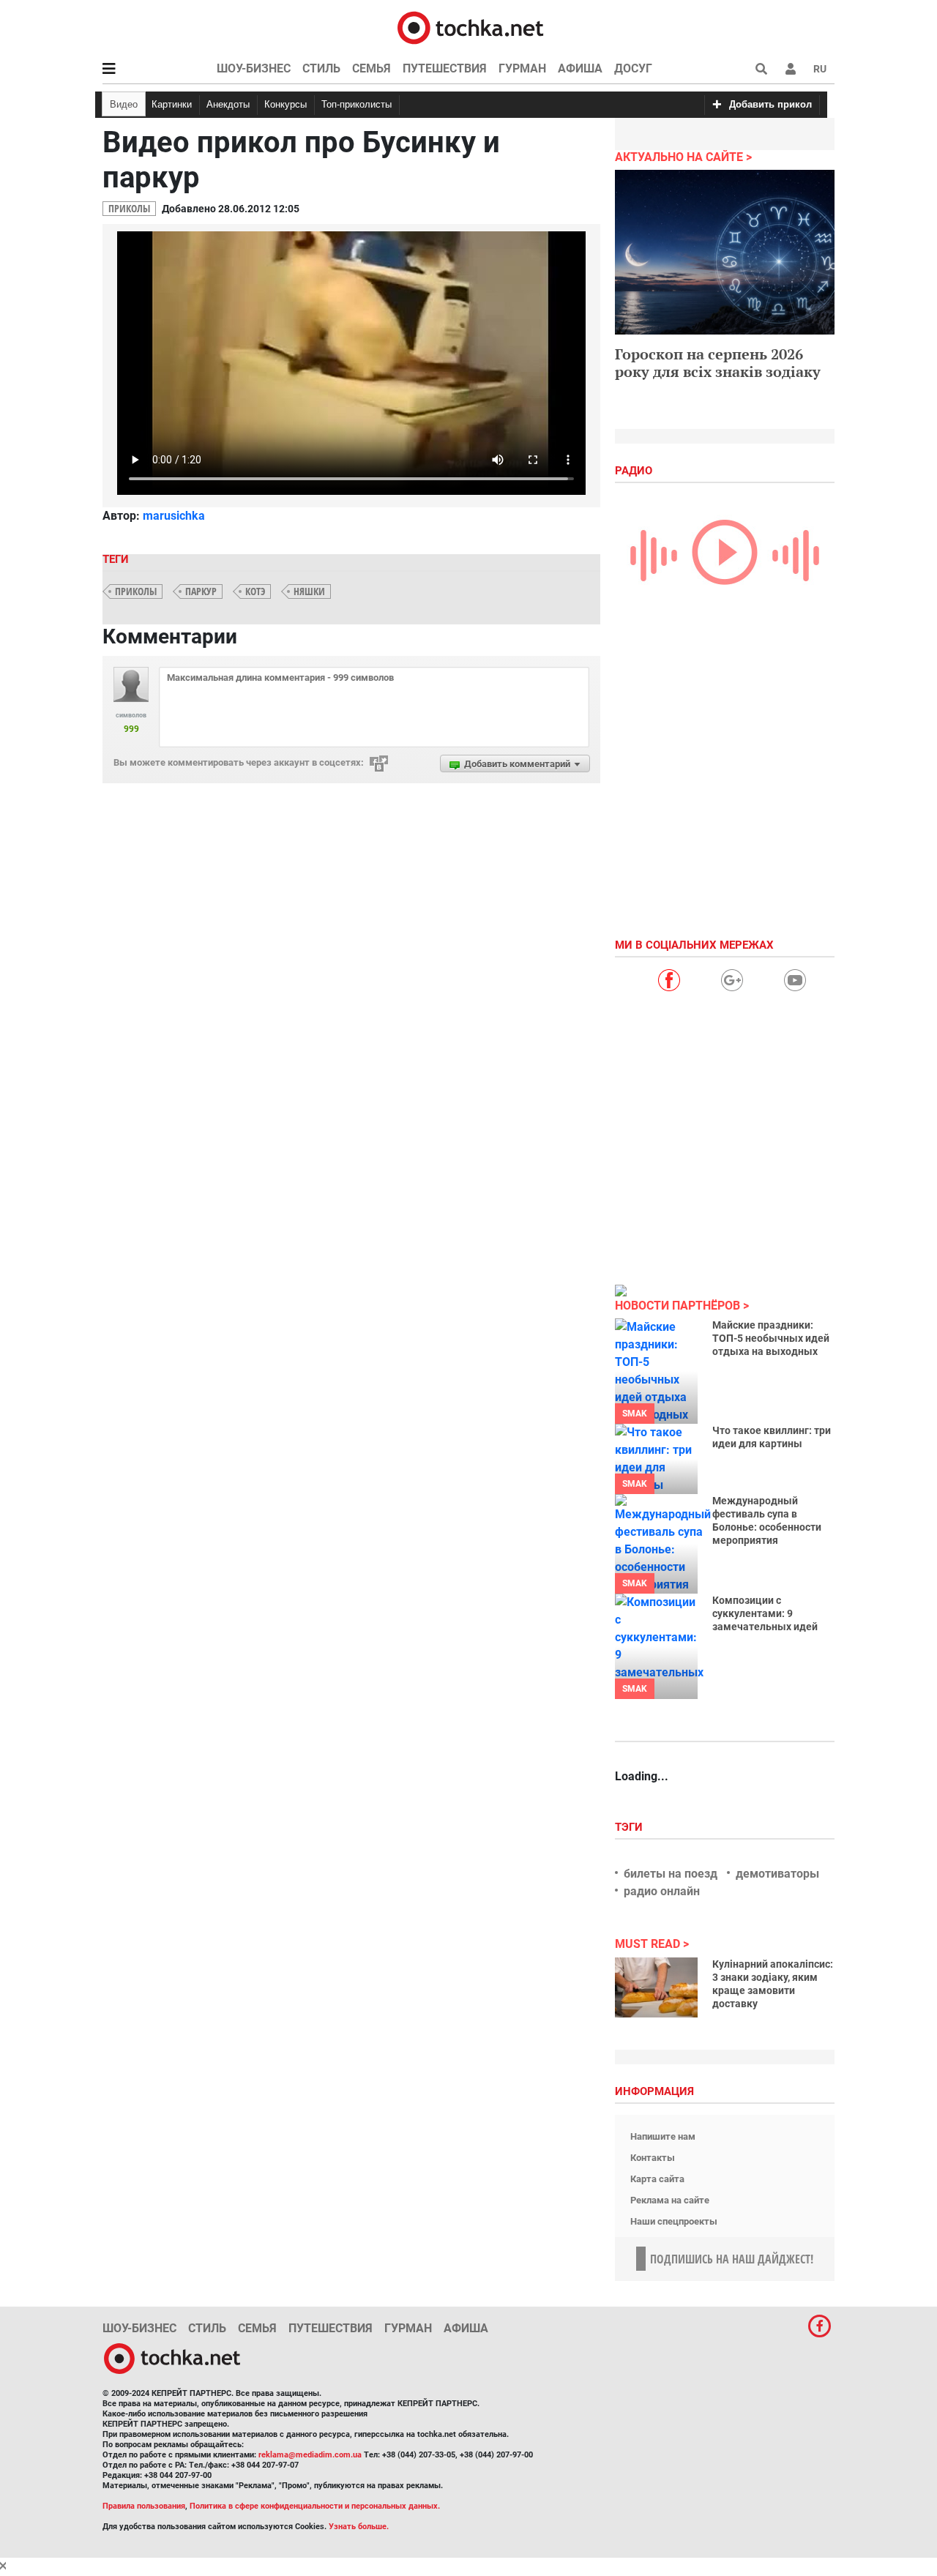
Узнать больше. (359, 2527)
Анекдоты (228, 104)
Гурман (522, 68)
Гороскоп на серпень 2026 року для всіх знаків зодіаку (718, 363)
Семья (372, 68)
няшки (309, 591)
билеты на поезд (671, 1874)
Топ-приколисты (356, 104)
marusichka (174, 516)
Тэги (630, 1827)
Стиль (321, 68)
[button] (791, 69)
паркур (201, 591)
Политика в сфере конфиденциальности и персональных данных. (315, 2506)
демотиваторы (777, 1874)
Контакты (653, 2158)
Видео (124, 104)
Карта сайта (657, 2179)
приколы (136, 591)
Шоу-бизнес (254, 68)
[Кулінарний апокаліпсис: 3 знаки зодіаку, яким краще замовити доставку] (656, 1987)
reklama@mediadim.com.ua (310, 2455)
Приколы (129, 208)
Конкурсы (285, 104)
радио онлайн (662, 1891)
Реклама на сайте (670, 2200)
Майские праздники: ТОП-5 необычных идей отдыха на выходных (771, 1338)
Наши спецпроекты (674, 2221)
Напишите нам (663, 2136)
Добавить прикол (770, 104)
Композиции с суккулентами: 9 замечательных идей (765, 1613)
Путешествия (445, 68)
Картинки (172, 104)
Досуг (633, 68)
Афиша (580, 68)
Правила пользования (144, 2506)
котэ (255, 591)
